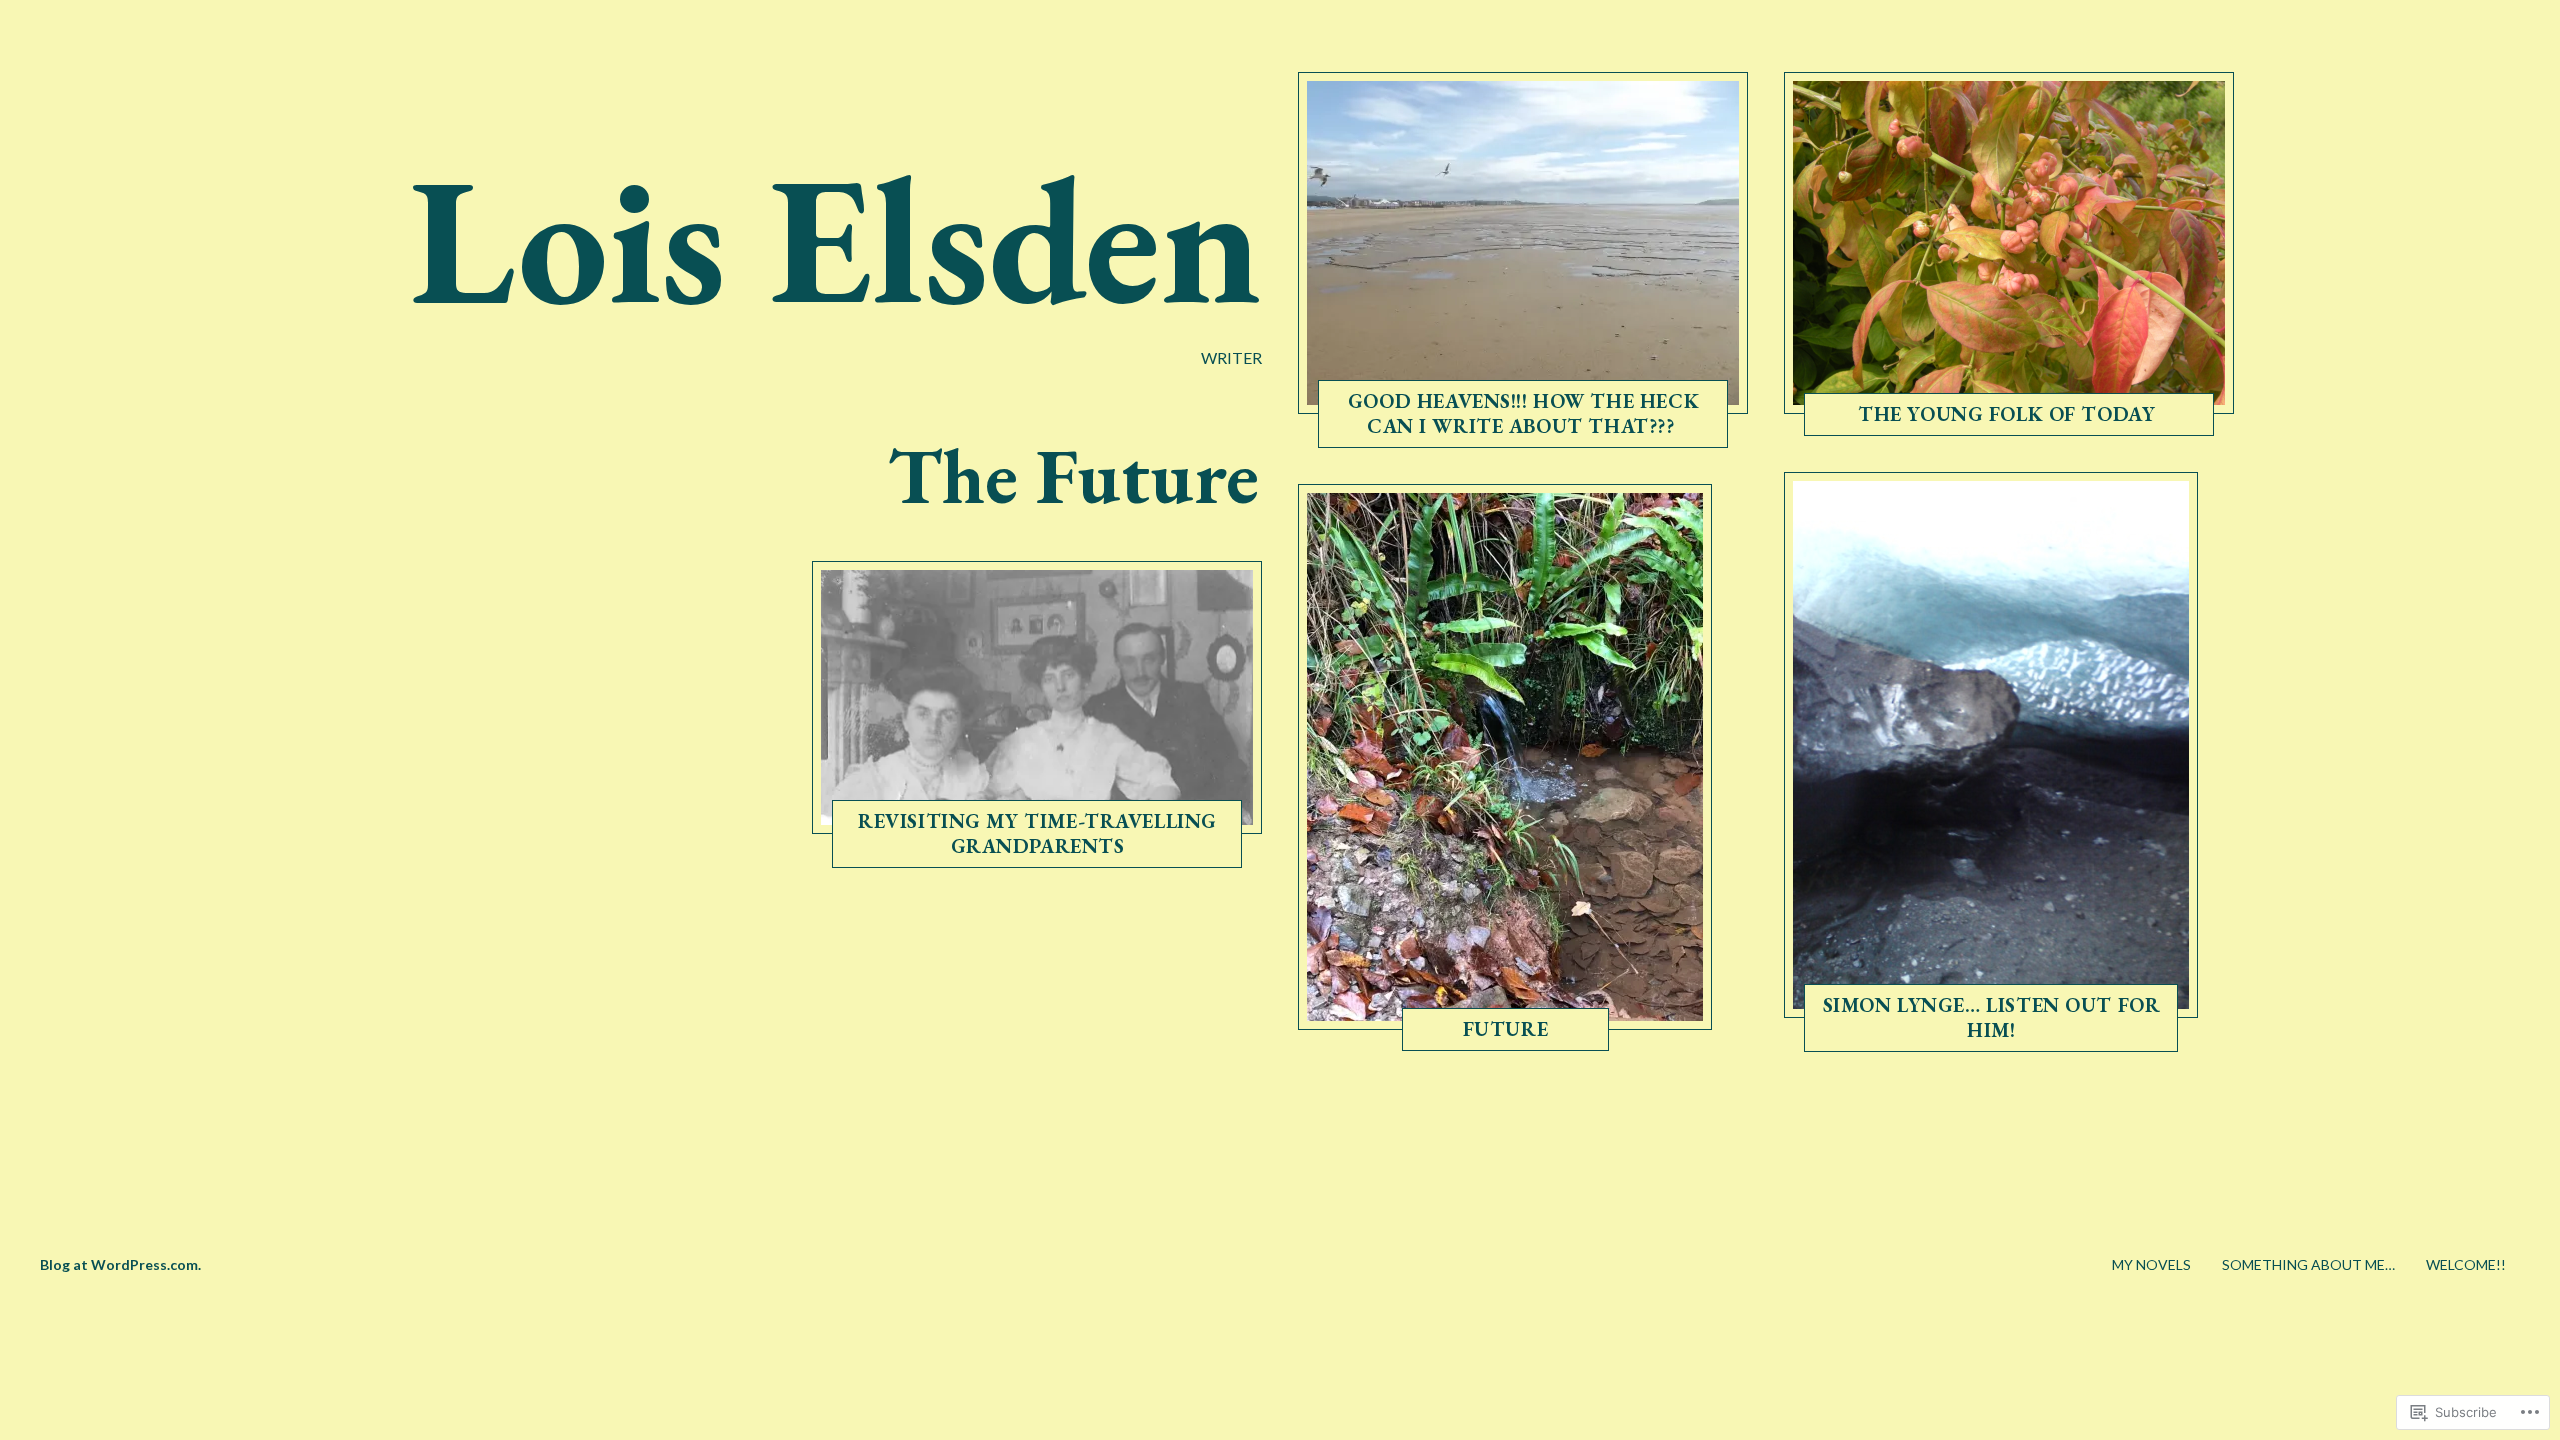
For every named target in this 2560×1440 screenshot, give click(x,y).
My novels (2151, 1264)
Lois (1034, 850)
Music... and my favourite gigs (1922, 1034)
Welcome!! (2466, 1264)
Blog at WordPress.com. (120, 1264)
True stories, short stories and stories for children (1969, 402)
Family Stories (971, 850)
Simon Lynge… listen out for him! (1992, 1016)
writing (1459, 431)
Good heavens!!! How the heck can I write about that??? (1523, 413)
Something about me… (2308, 1264)
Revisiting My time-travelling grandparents (1037, 832)
